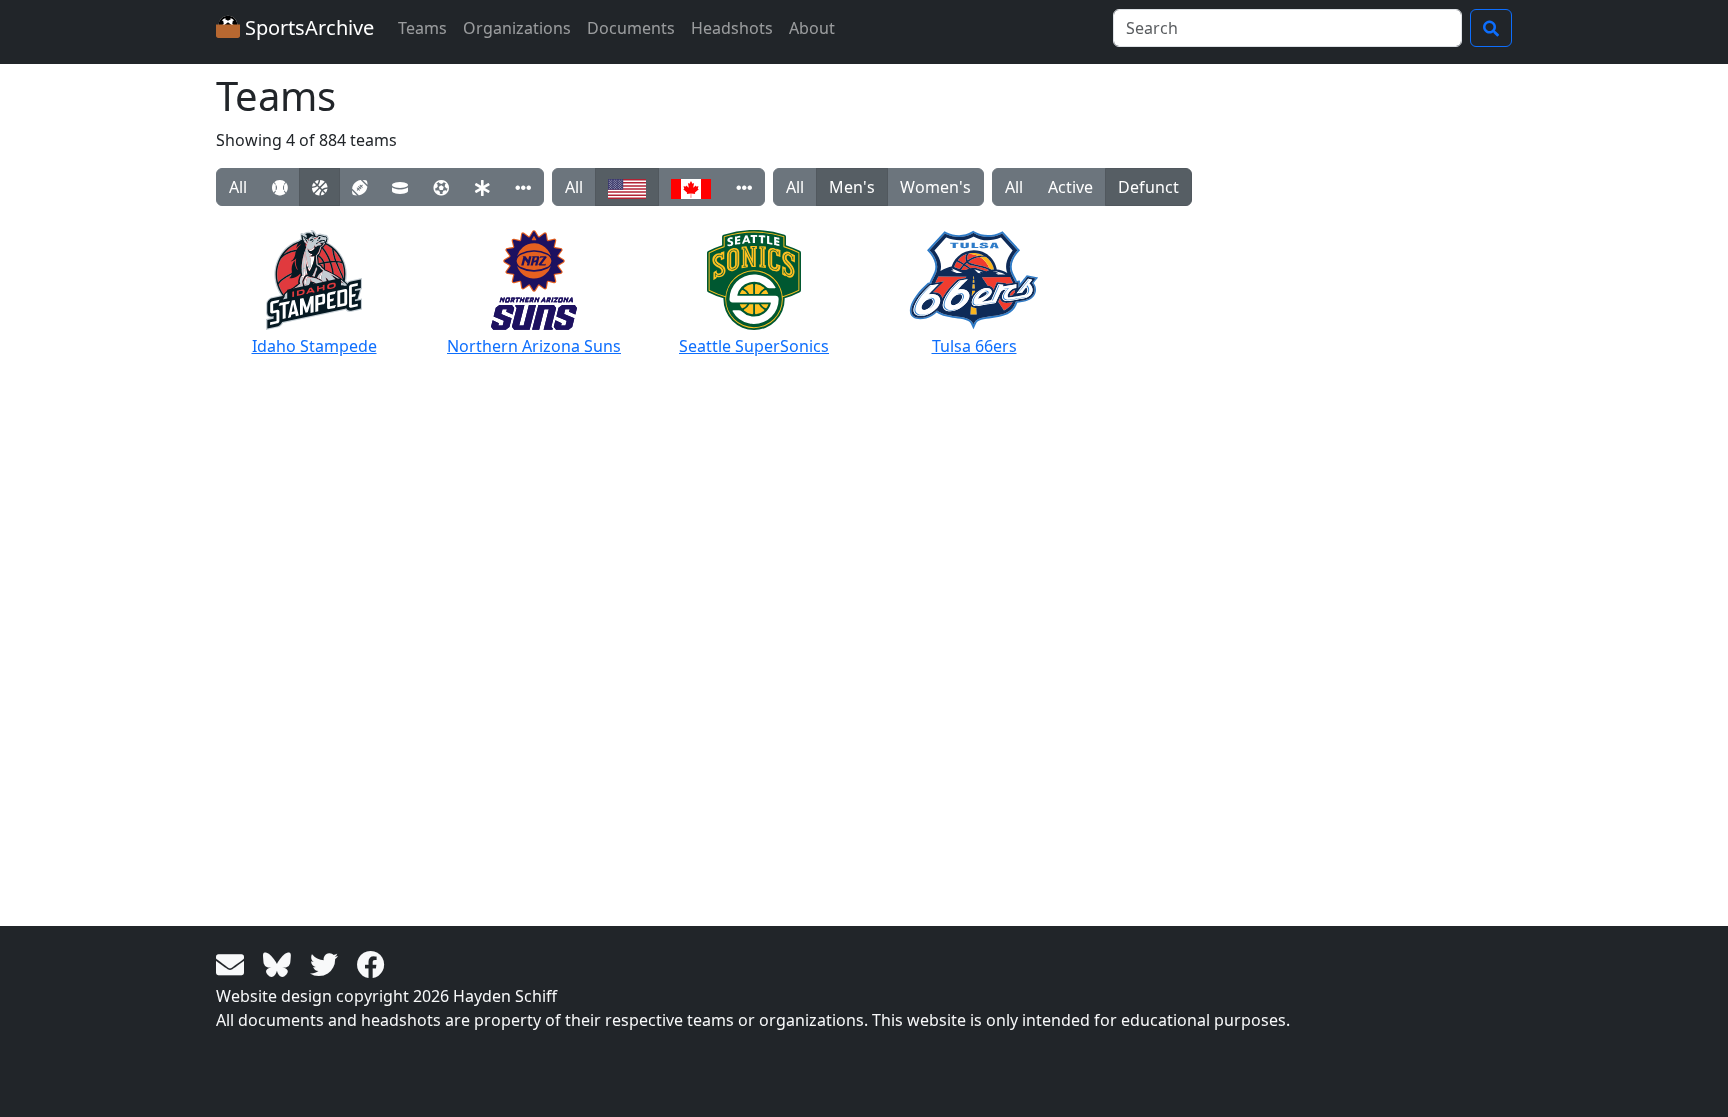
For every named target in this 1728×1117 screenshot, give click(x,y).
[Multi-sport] (482, 187)
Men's (852, 187)
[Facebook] (371, 963)
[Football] (359, 187)
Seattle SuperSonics (754, 346)
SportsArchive (307, 27)
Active (1070, 187)
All (238, 187)
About (812, 28)
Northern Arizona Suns (534, 346)
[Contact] (233, 963)
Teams (422, 28)
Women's (935, 187)
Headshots (732, 28)
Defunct (1148, 187)
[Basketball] (319, 187)
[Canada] (691, 187)
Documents (631, 28)
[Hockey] (400, 187)
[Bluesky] (280, 963)
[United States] (627, 187)
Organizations (517, 28)
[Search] (1491, 28)
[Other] (523, 187)
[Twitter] (327, 963)
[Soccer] (441, 187)
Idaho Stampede (314, 346)
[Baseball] (279, 187)
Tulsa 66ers (974, 346)
